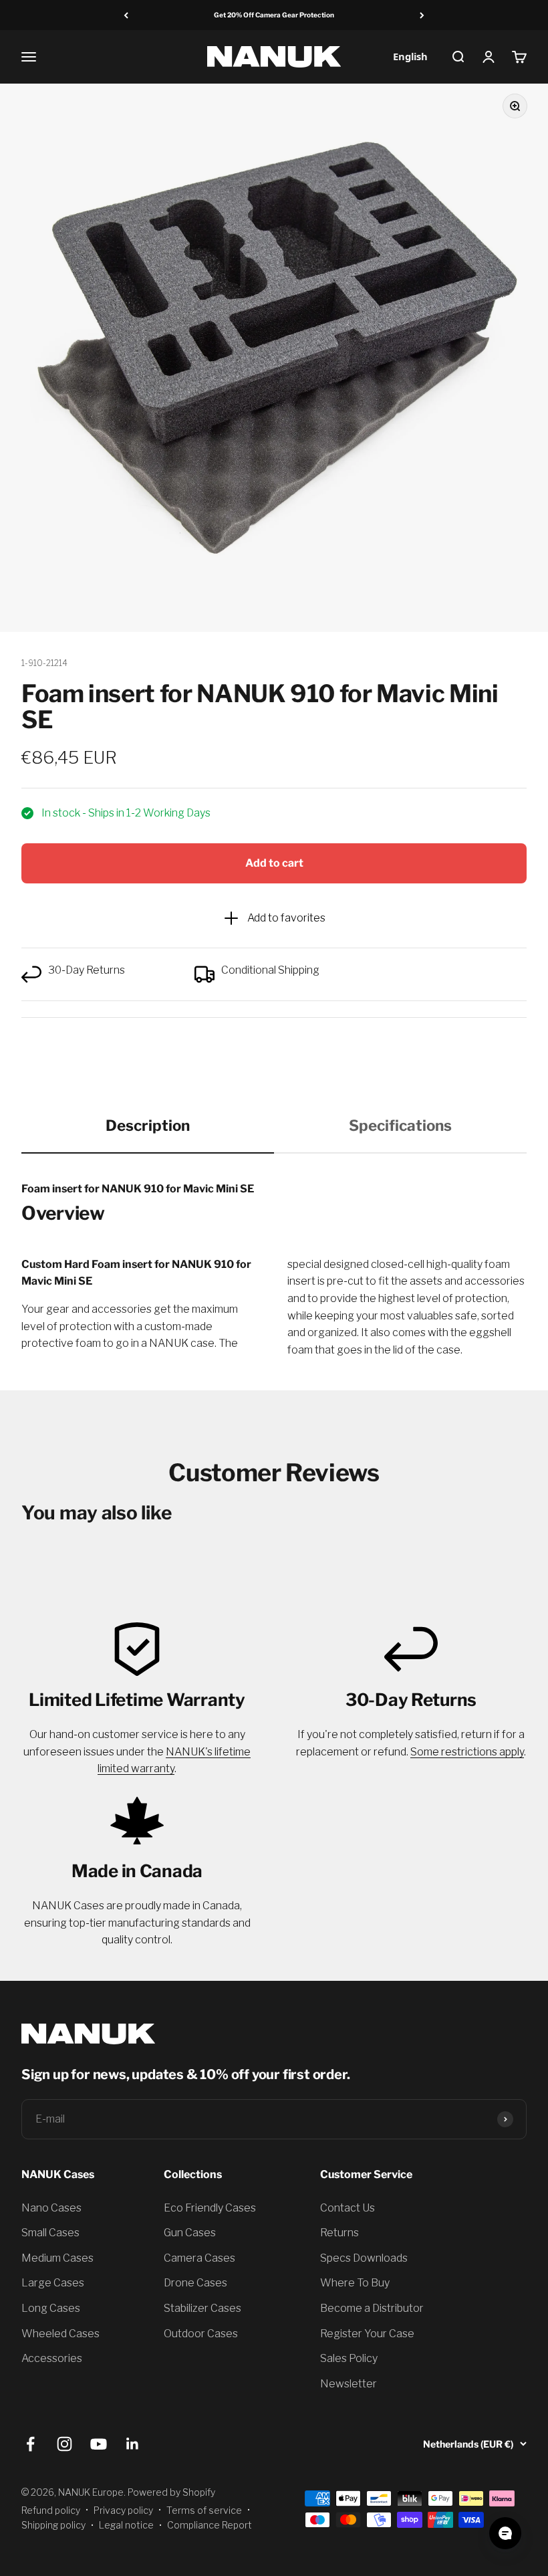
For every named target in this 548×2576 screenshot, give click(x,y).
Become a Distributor (372, 2308)
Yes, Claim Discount (164, 2275)
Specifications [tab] (400, 1125)
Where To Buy (355, 2283)
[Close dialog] (297, 2142)
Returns (339, 2233)
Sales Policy (349, 2358)
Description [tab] (148, 1125)
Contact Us (348, 2208)
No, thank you (164, 2312)
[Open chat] (505, 2533)
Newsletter (349, 2384)
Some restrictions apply (467, 1752)
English (410, 56)
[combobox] (410, 57)
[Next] (422, 15)
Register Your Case (367, 2334)
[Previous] (126, 15)
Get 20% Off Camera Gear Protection (274, 15)
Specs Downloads (364, 2258)
